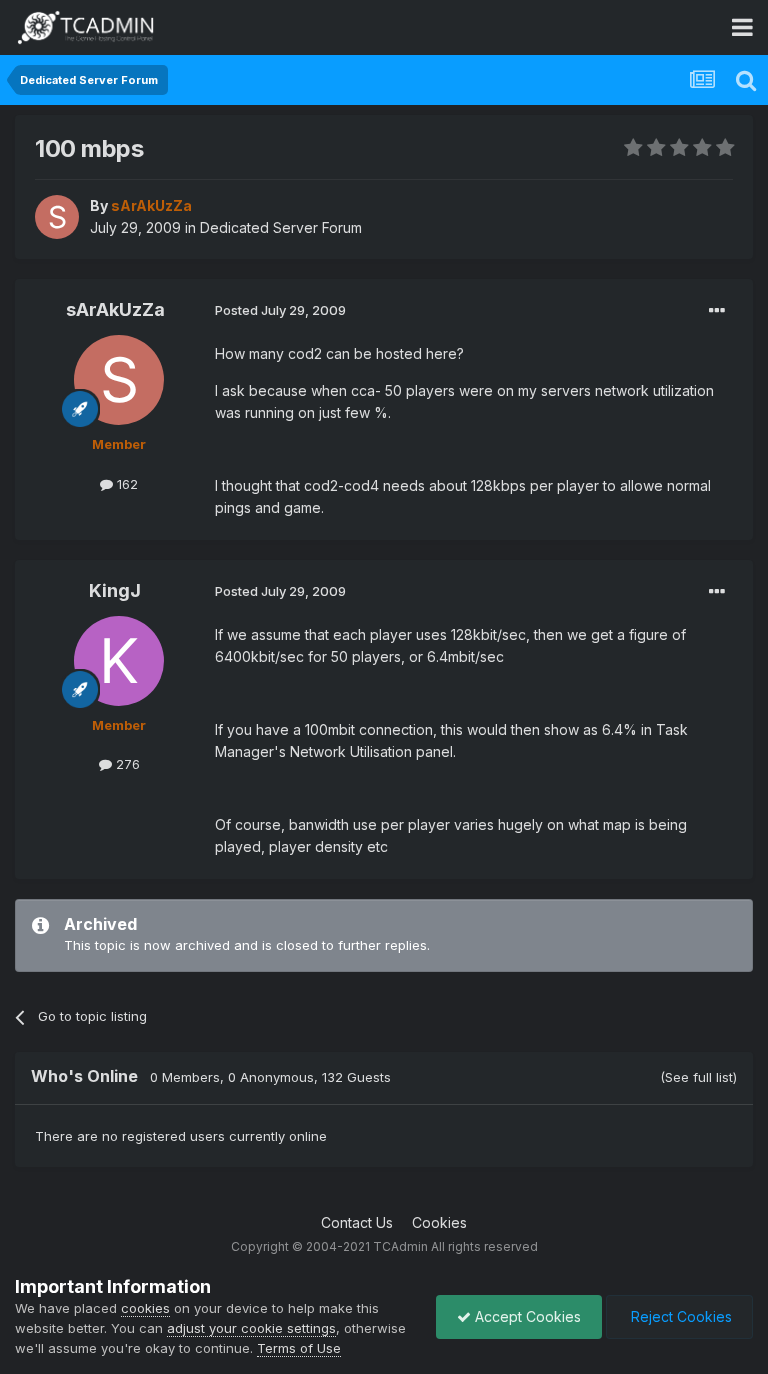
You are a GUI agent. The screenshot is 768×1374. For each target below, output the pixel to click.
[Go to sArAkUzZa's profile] (57, 217)
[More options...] (717, 311)
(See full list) (698, 1077)
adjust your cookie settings (251, 1328)
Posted (280, 310)
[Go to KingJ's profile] (119, 661)
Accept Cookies (526, 1316)
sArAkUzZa (115, 309)
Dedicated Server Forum (281, 227)
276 (126, 764)
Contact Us (357, 1222)
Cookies (439, 1222)
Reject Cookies (679, 1316)
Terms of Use (299, 1348)
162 (125, 484)
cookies (145, 1308)
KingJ (115, 590)
